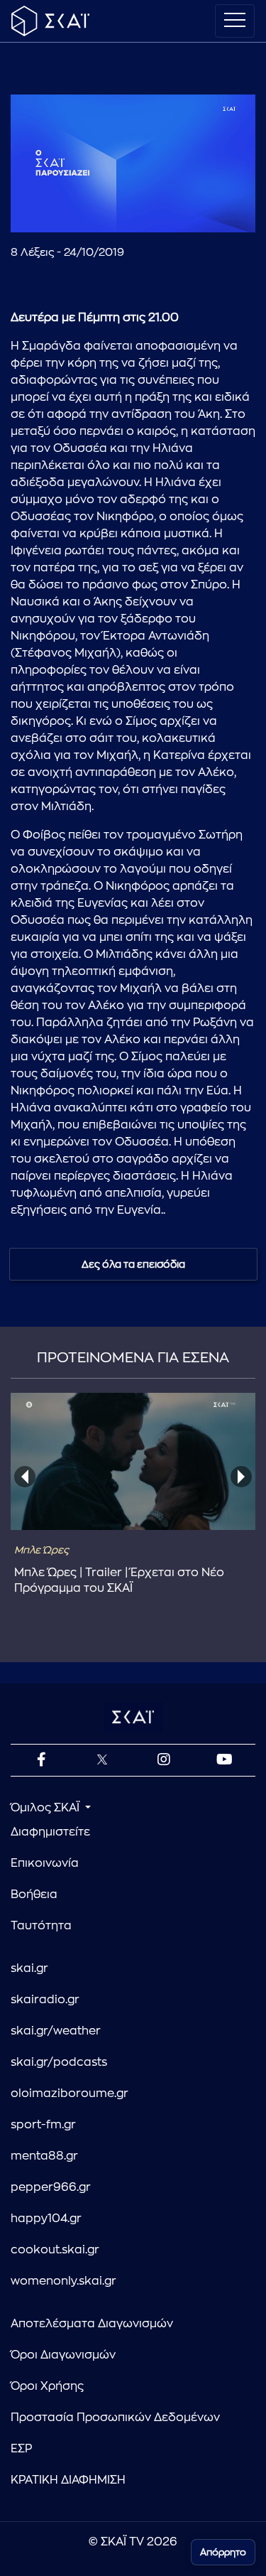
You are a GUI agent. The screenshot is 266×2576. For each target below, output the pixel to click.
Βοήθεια (34, 1895)
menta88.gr (44, 2156)
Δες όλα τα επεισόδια (133, 1264)
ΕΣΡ (21, 2449)
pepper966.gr (51, 2187)
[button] (33, 210)
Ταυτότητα (41, 1926)
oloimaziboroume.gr (70, 2093)
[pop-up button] (210, 210)
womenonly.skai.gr (63, 2281)
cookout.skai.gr (55, 2250)
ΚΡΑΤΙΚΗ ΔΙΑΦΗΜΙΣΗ (68, 2480)
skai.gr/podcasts (59, 2062)
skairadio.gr (45, 2000)
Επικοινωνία (45, 1863)
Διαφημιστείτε (50, 1832)
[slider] (133, 187)
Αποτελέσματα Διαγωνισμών (92, 2324)
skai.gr (29, 1968)
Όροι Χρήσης (47, 2386)
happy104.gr (46, 2219)
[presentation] (25, 1477)
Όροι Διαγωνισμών (63, 2355)
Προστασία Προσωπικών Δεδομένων (115, 2418)
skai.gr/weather (56, 2031)
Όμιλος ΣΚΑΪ (46, 1808)
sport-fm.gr (43, 2125)
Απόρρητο (223, 2552)
